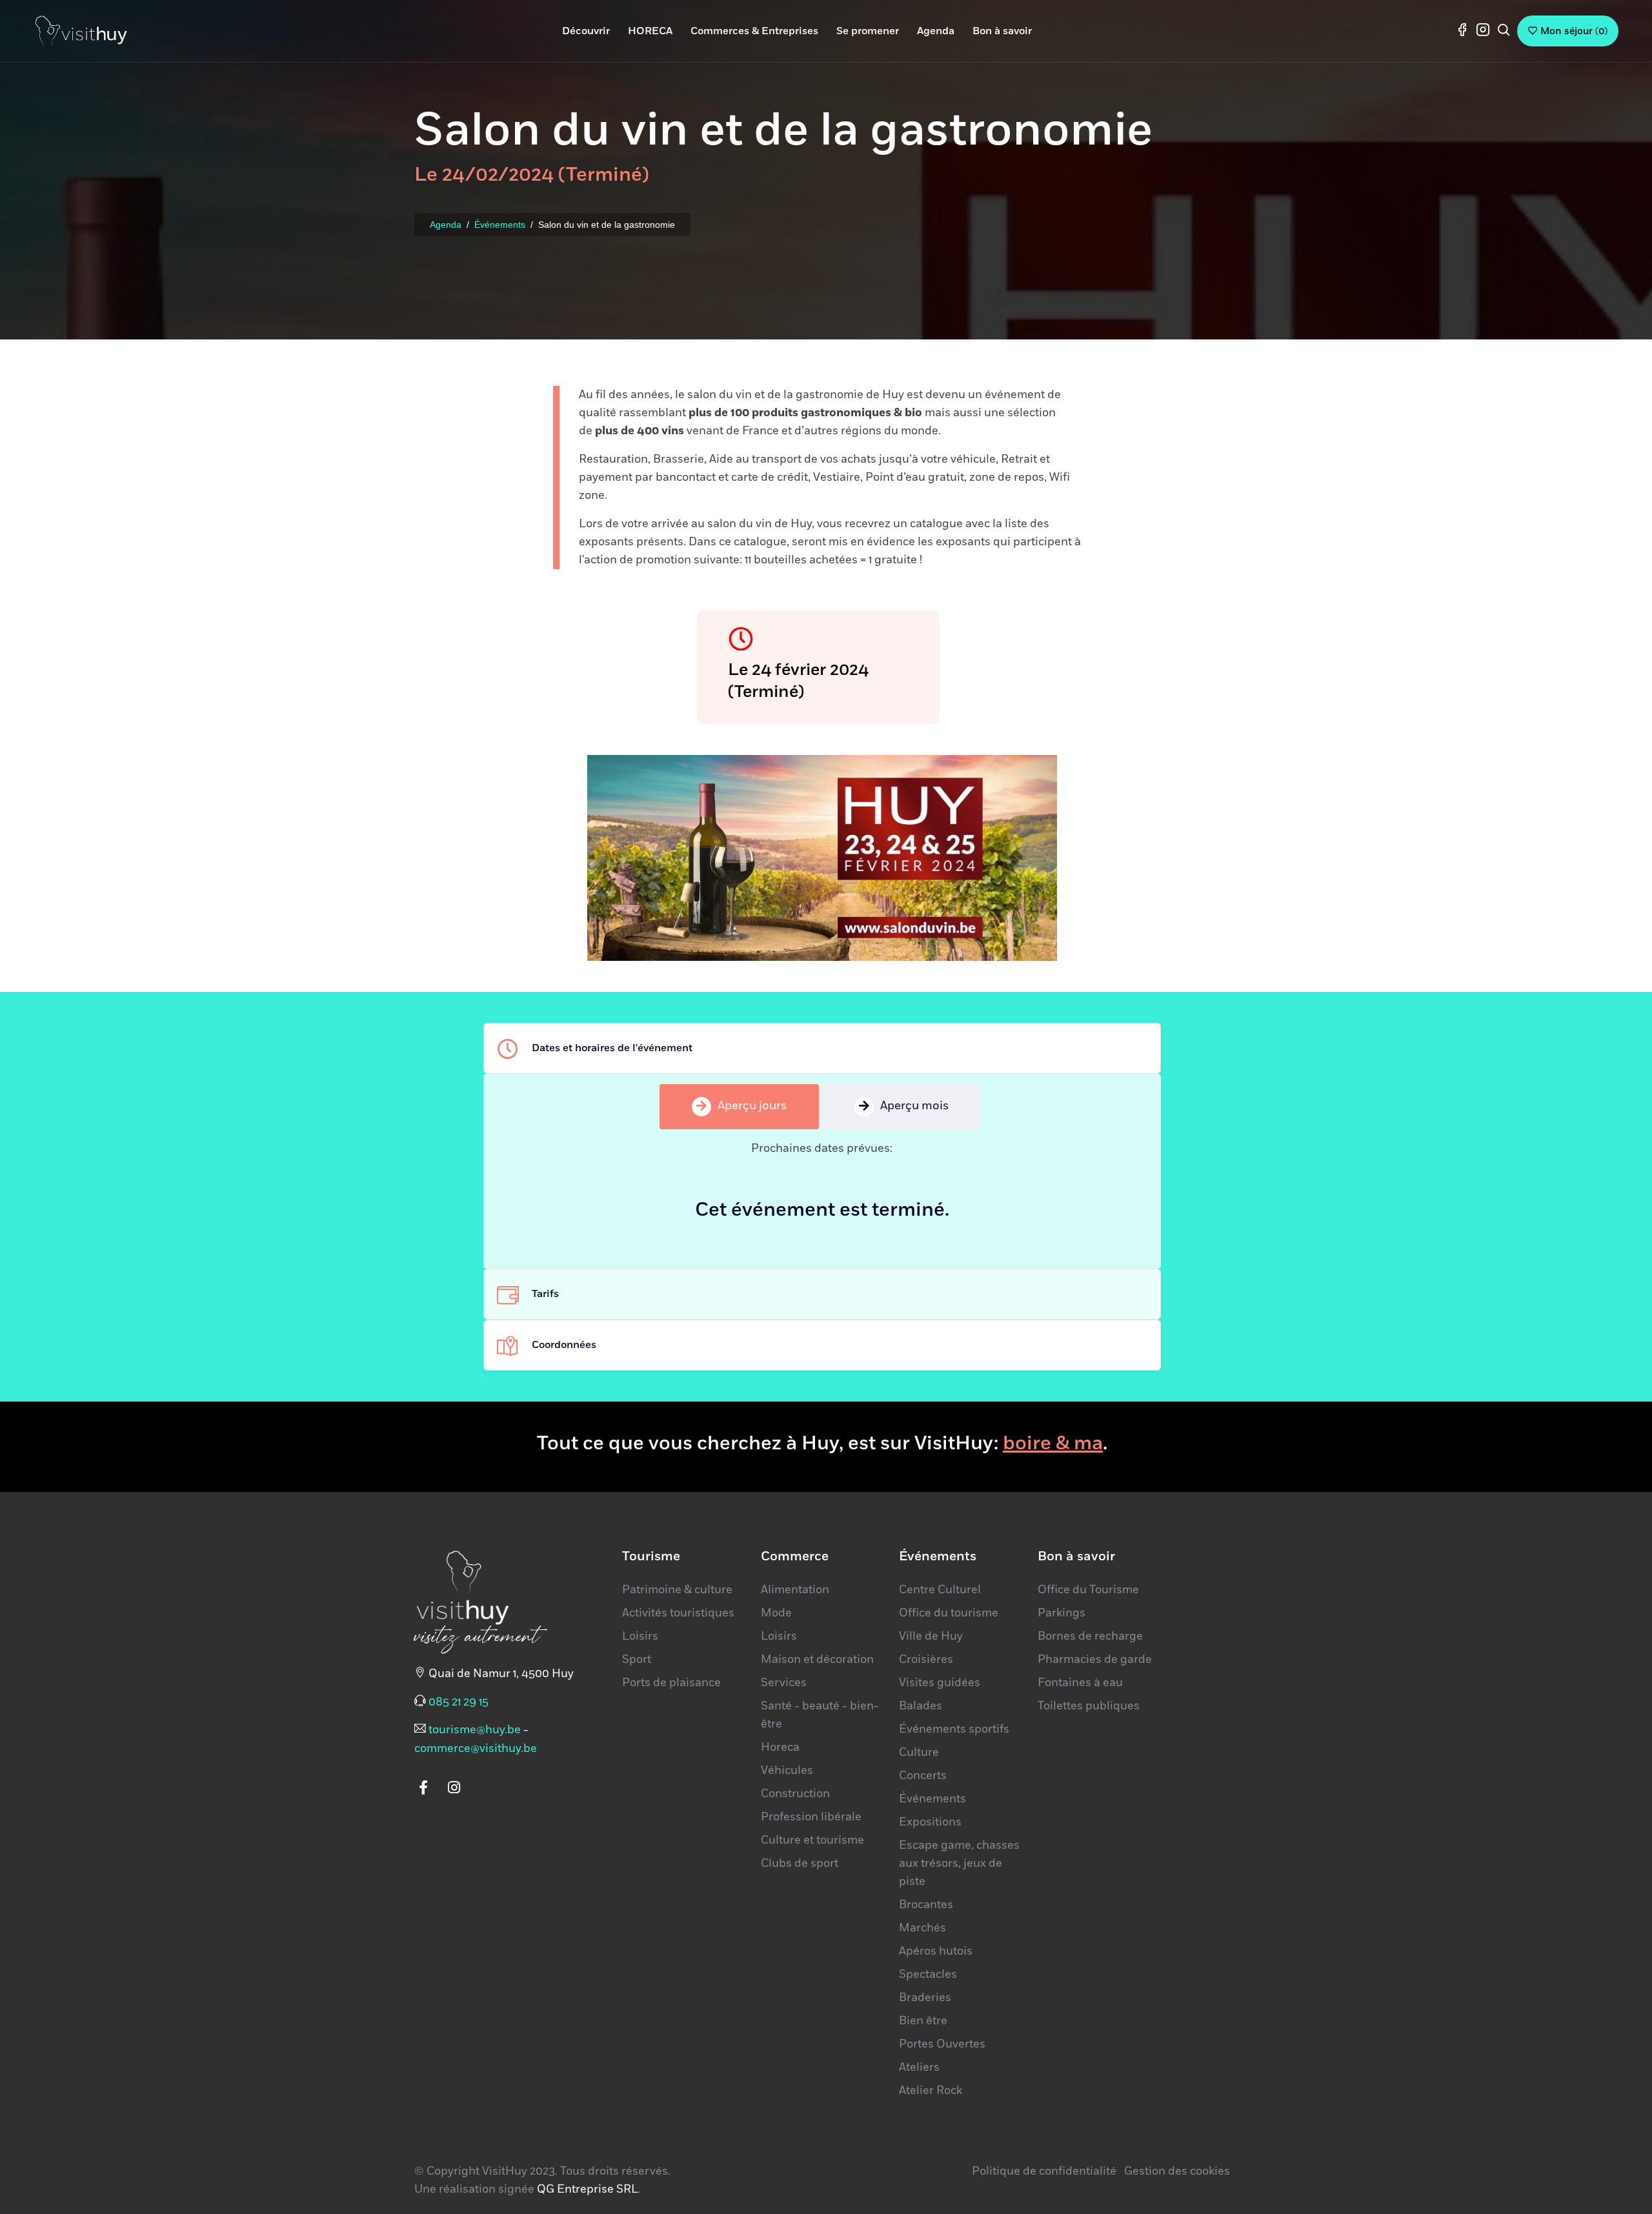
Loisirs (640, 1636)
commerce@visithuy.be (476, 1749)
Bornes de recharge (1090, 1636)
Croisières (926, 1660)
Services (784, 1683)
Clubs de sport (800, 1864)
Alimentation (795, 1590)
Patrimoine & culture (677, 1590)
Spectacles (928, 1975)
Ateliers (919, 2068)
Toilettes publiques (1089, 1706)
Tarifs (545, 1294)
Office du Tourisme (1088, 1590)
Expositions (930, 1822)
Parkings (1062, 1613)
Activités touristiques (678, 1613)
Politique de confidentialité (1044, 2171)
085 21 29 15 (458, 1702)
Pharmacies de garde (1095, 1660)
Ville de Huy (931, 1636)
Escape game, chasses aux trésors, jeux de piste (959, 1864)
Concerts (923, 1776)
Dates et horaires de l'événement (612, 1048)
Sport (637, 1660)
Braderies (925, 1998)
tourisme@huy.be (475, 1730)
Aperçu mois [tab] (914, 1106)
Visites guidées (940, 1683)
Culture (919, 1753)
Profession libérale (811, 1817)
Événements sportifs (954, 1729)
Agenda (446, 225)
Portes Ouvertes (942, 2044)
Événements (500, 225)
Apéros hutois (936, 1951)
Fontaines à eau (1080, 1683)
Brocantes (926, 1905)
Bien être (923, 2021)
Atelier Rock (931, 2091)
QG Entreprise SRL (588, 2189)
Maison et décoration (817, 1660)
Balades (921, 1706)
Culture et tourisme (812, 1840)
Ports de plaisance (671, 1683)
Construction (795, 1794)
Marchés (922, 1928)
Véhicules (787, 1771)
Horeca (780, 1747)
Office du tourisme (949, 1613)
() (1574, 31)
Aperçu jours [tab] (752, 1106)
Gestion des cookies (1177, 2171)
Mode (776, 1613)
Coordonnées (564, 1345)
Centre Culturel (940, 1590)
